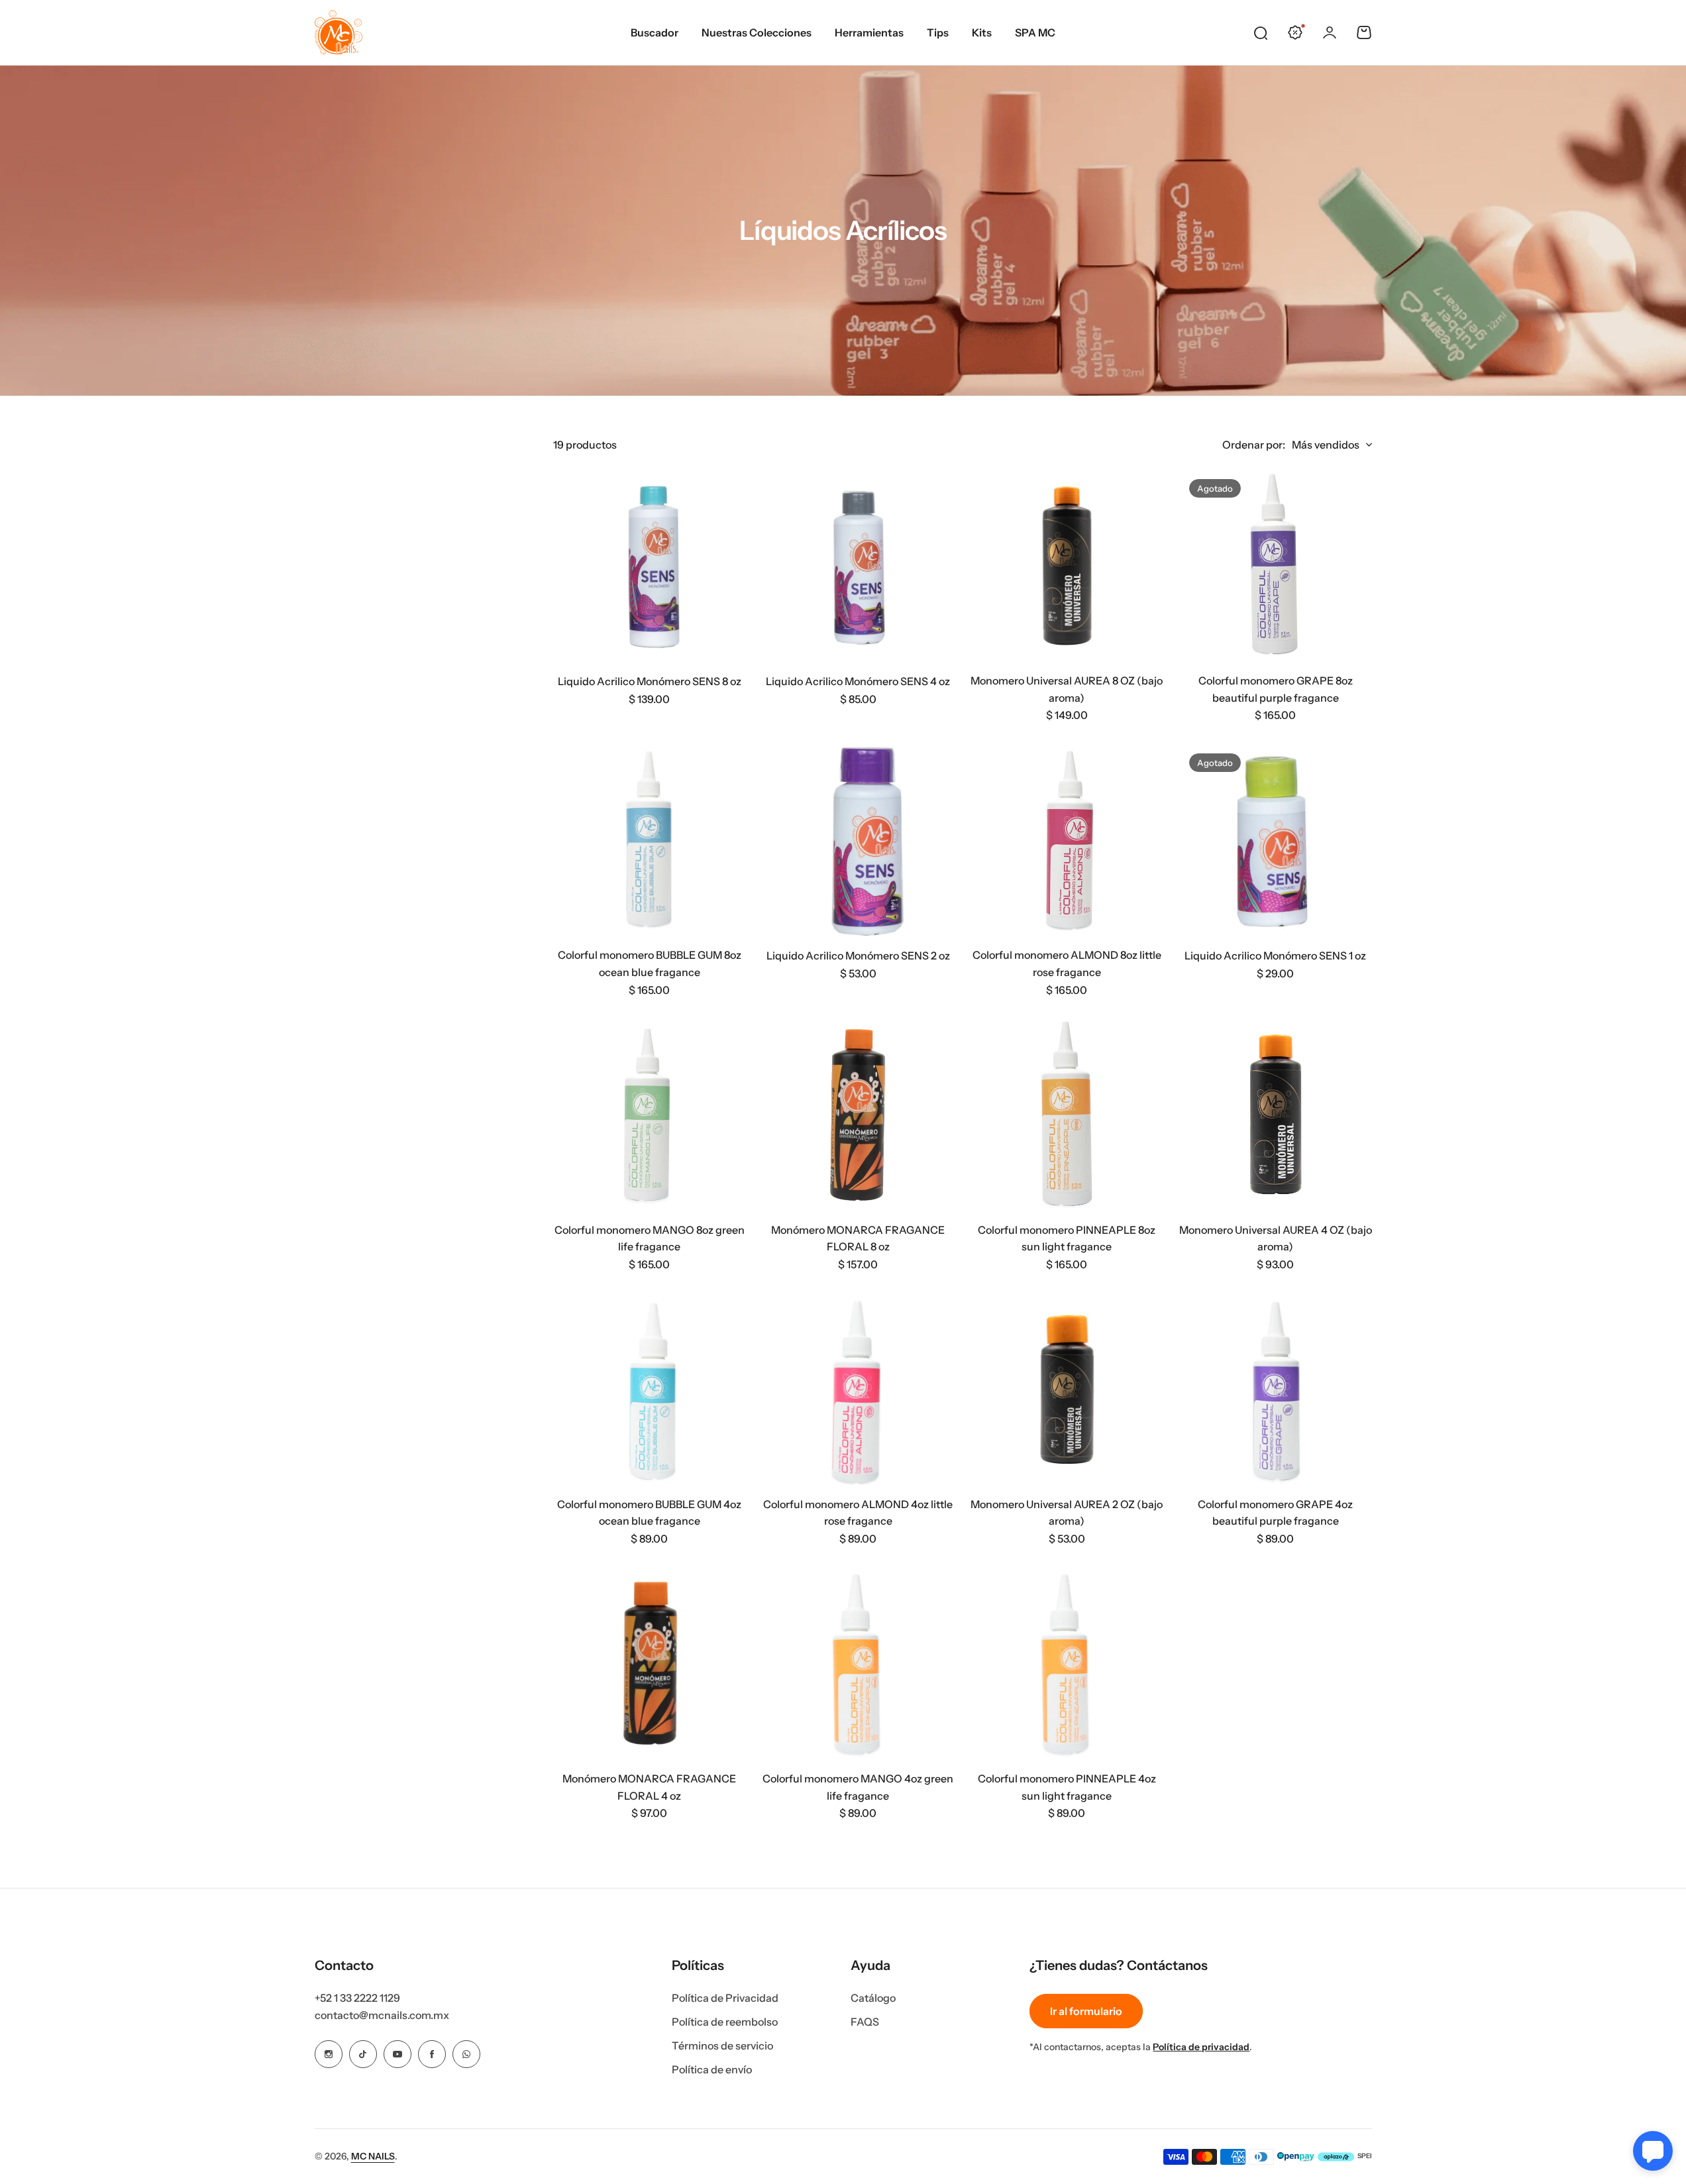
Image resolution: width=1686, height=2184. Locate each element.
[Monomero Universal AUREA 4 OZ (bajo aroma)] (1276, 1115)
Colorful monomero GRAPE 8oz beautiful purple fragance (1276, 689)
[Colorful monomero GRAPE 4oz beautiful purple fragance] (1276, 1389)
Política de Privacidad (725, 1998)
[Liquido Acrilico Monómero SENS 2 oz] (858, 840)
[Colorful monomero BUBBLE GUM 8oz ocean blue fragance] (650, 840)
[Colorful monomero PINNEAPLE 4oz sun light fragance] (1067, 1664)
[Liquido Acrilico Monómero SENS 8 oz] (650, 566)
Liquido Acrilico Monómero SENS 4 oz (858, 681)
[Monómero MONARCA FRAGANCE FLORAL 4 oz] (650, 1664)
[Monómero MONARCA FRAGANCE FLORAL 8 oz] (858, 1115)
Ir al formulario (1086, 2011)
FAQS (865, 2022)
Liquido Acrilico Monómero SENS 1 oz (1275, 955)
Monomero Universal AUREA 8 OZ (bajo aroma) (1067, 689)
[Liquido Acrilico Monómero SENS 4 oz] (858, 566)
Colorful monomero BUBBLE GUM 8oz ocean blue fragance (650, 963)
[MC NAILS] (339, 32)
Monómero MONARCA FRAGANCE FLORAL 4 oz (649, 1787)
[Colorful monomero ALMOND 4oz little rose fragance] (858, 1389)
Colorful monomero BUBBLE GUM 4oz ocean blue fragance (649, 1513)
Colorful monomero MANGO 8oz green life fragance (650, 1238)
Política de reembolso (725, 2022)
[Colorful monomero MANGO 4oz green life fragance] (858, 1664)
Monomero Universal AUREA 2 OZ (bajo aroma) (1067, 1513)
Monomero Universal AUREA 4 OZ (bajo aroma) (1276, 1238)
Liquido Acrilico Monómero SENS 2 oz (858, 955)
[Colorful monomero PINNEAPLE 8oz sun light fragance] (1067, 1115)
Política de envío (712, 2069)
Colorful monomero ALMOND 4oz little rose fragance (858, 1513)
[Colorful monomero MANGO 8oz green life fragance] (650, 1115)
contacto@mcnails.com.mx (382, 2015)
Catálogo (873, 1998)
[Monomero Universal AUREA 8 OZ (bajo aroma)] (1067, 566)
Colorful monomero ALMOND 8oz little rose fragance (1067, 963)
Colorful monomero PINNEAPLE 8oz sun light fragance (1067, 1238)
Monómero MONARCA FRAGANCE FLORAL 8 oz (858, 1238)
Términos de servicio (722, 2046)
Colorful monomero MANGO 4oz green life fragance (858, 1787)
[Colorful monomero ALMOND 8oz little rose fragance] (1067, 840)
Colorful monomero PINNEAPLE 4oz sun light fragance (1067, 1787)
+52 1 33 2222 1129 (357, 1998)
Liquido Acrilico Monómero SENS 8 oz (650, 681)
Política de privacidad (1201, 2047)
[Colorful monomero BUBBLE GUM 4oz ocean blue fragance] (650, 1389)
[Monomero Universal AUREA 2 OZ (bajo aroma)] (1067, 1389)
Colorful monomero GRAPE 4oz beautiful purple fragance (1275, 1513)
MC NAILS (373, 2156)
